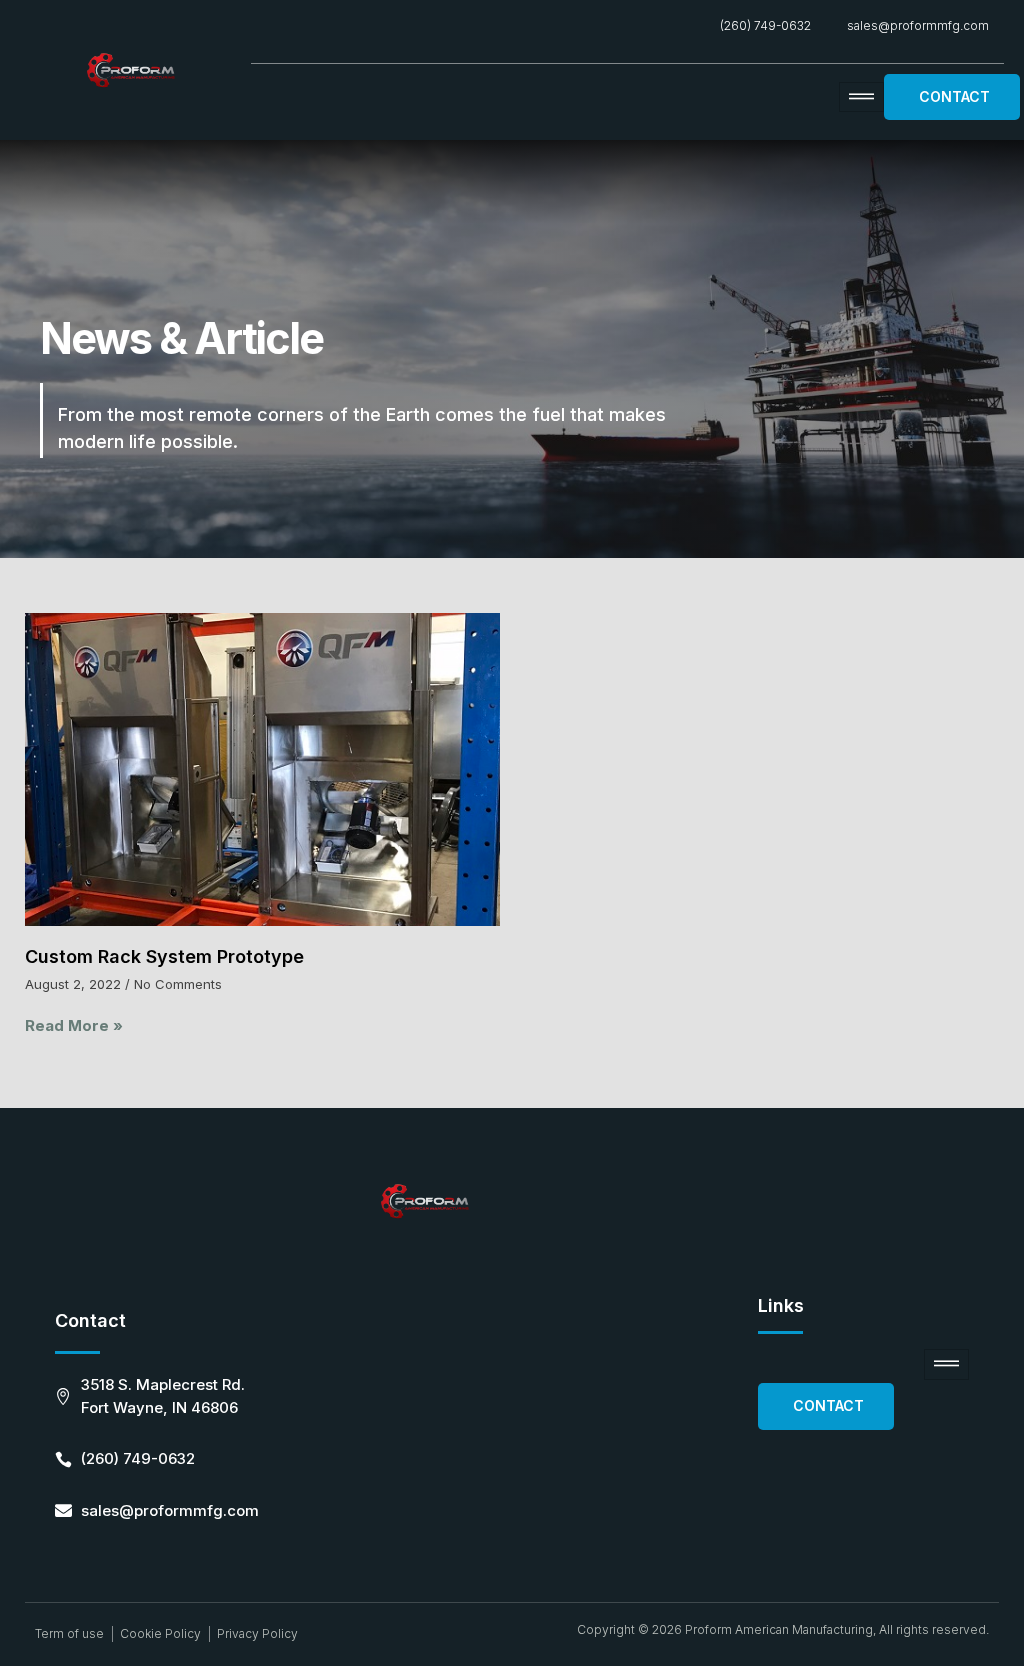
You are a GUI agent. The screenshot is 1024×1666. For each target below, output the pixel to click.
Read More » (74, 1025)
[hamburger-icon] (861, 97)
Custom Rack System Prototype (164, 956)
